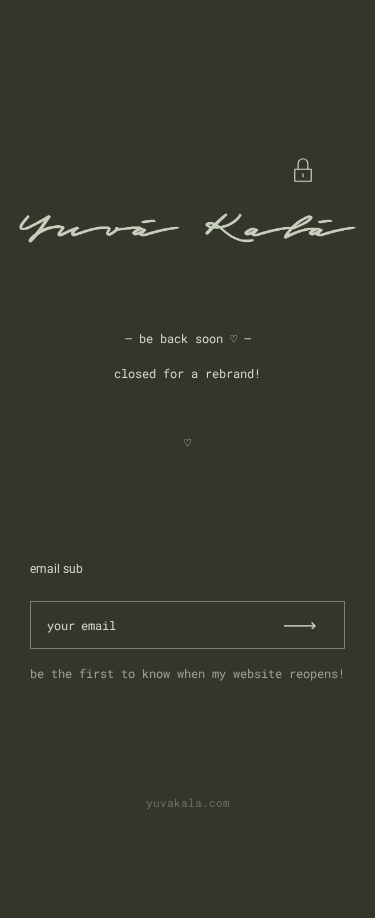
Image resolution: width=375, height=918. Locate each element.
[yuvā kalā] (187, 228)
